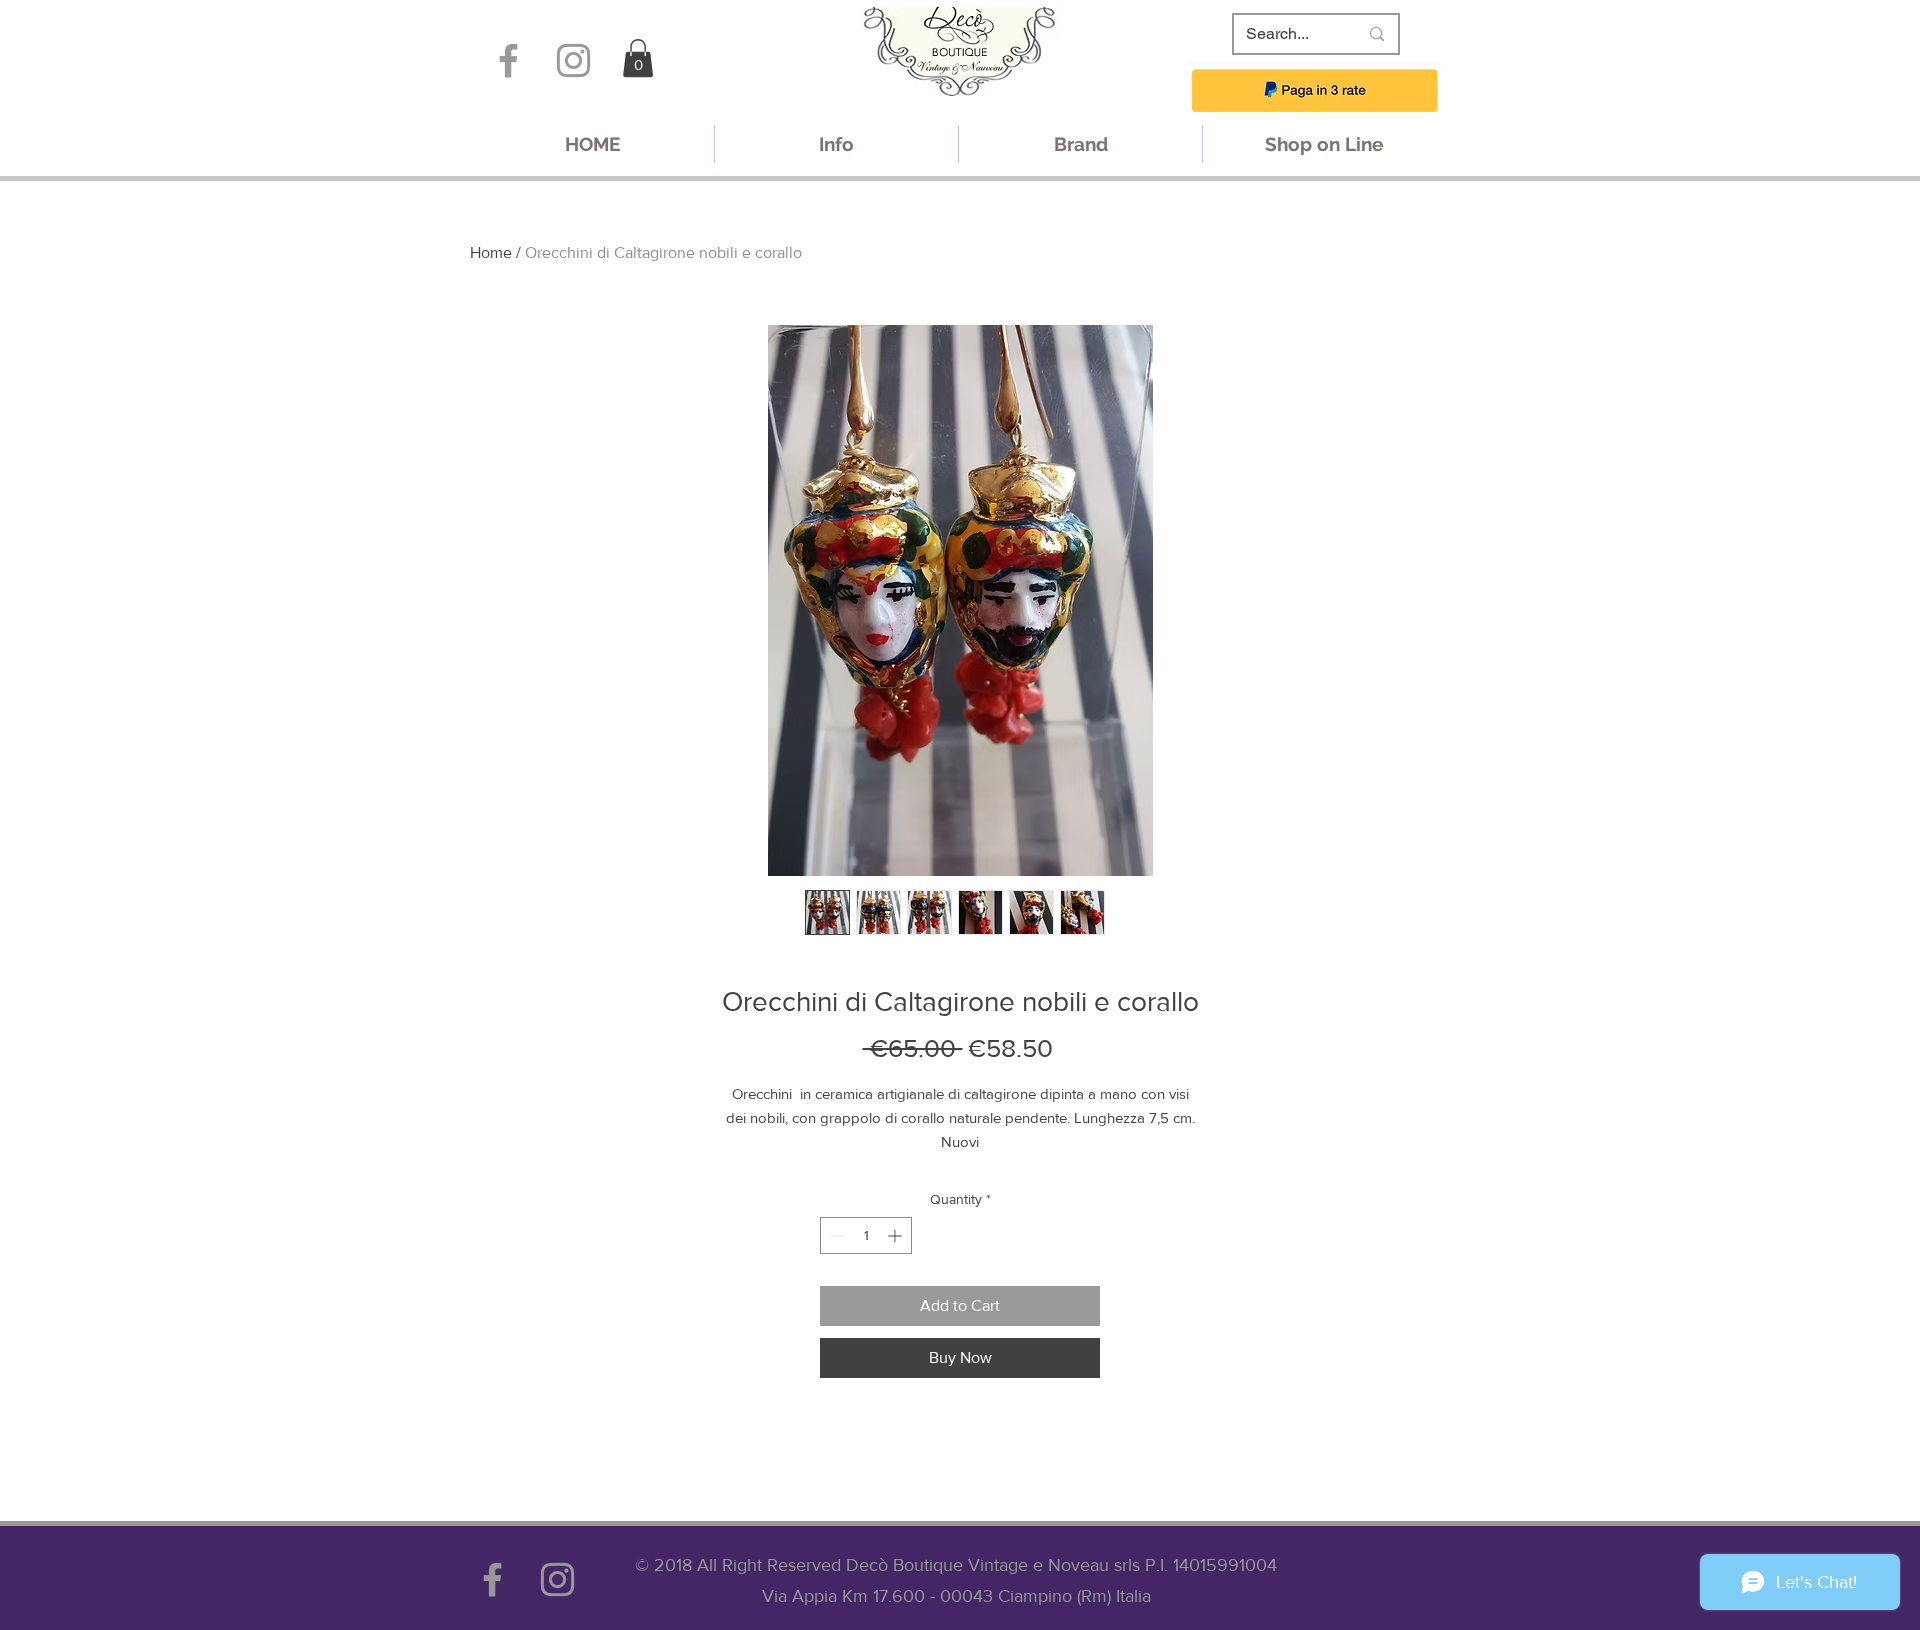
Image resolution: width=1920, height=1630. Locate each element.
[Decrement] (835, 1235)
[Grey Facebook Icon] (508, 60)
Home (491, 252)
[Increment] (896, 1235)
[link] (638, 58)
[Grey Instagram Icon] (573, 60)
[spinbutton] (866, 1235)
